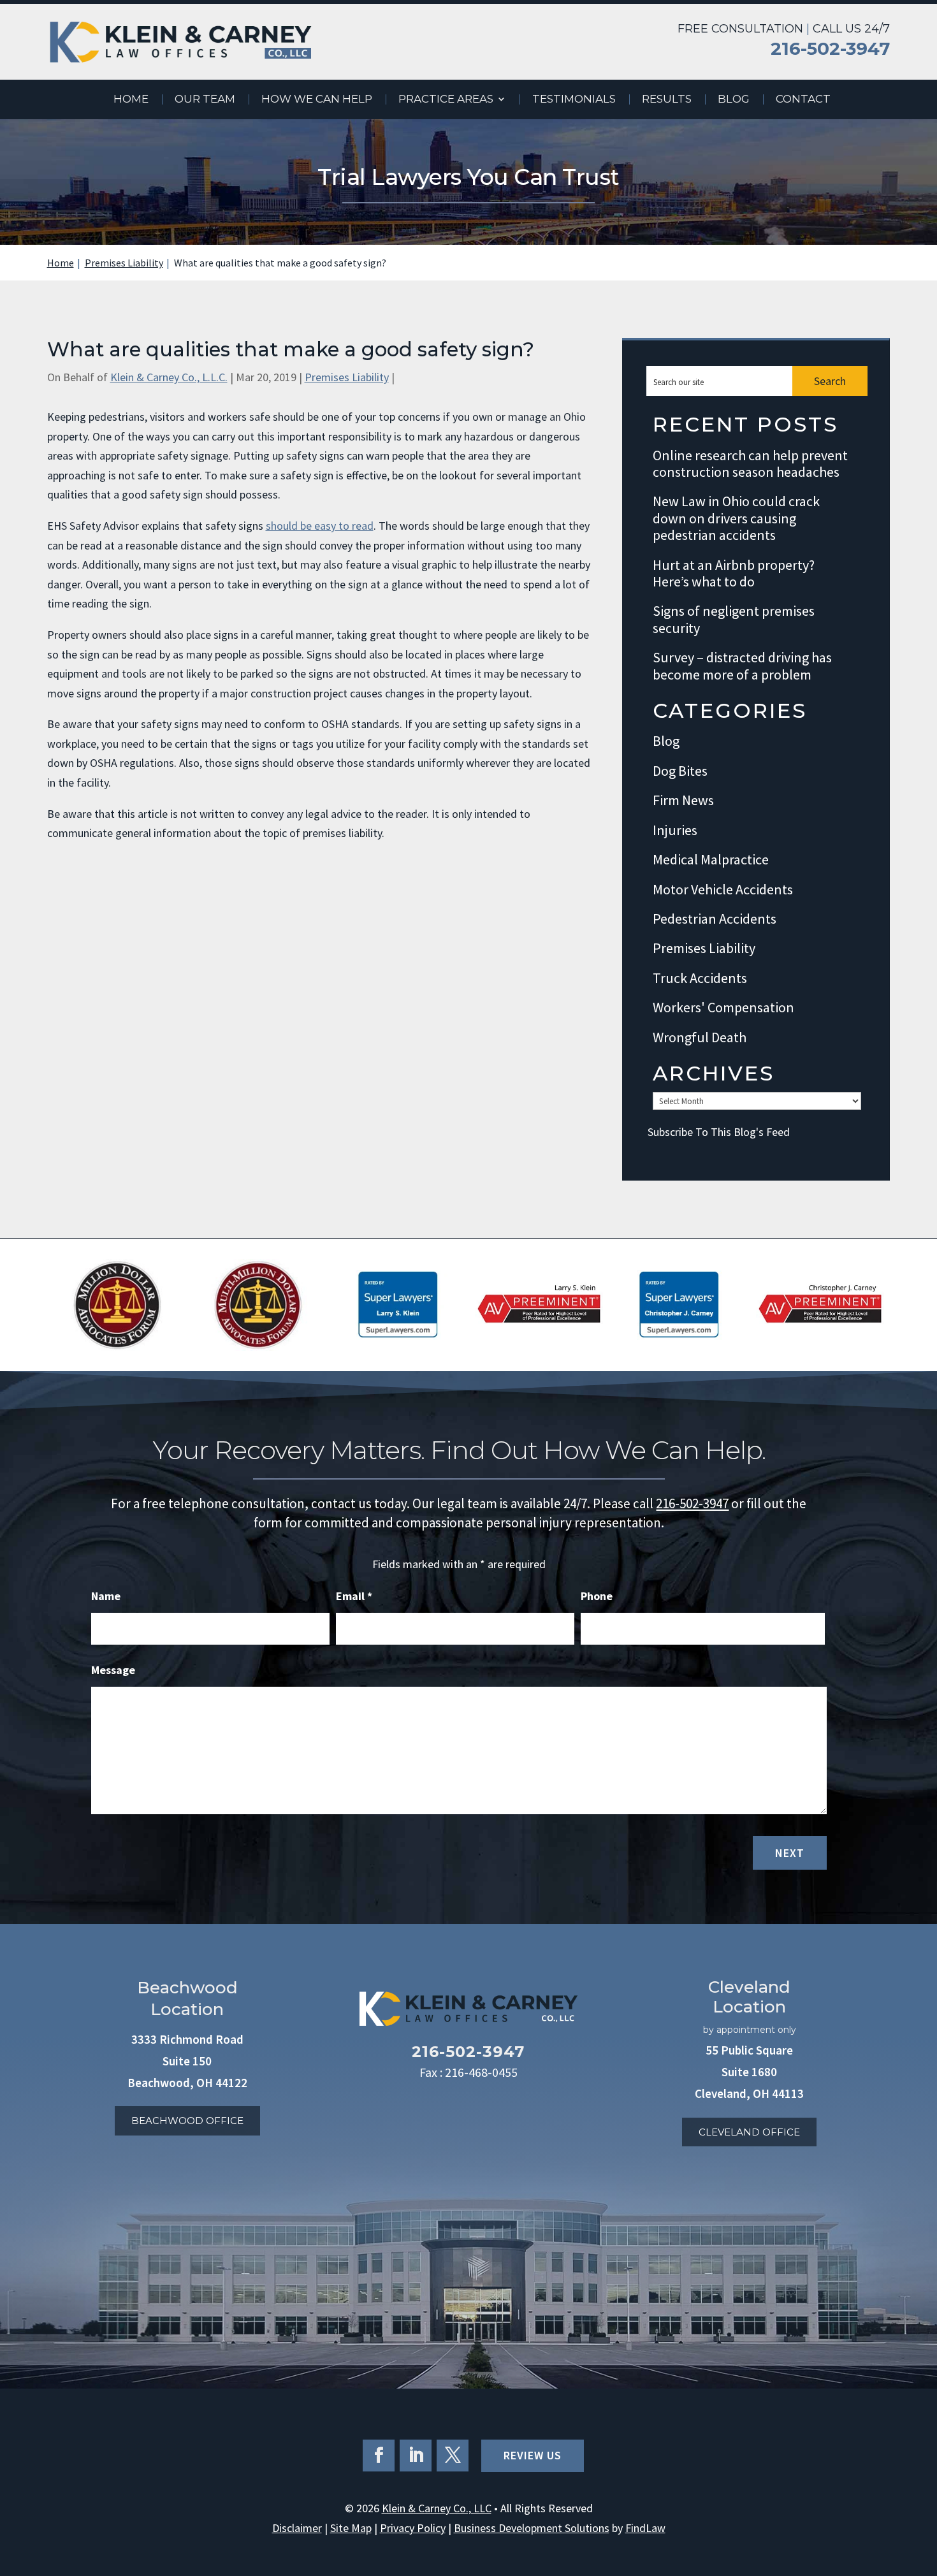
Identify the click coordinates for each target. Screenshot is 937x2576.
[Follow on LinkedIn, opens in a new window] (416, 2456)
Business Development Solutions (532, 2528)
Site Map (351, 2528)
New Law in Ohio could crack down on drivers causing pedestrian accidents (736, 518)
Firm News (683, 800)
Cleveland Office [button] (749, 2132)
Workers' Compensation (723, 1008)
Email (354, 1596)
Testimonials (574, 100)
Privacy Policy (413, 2528)
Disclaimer (297, 2528)
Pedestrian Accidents (715, 919)
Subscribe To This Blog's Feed (719, 1132)
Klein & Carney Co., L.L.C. (169, 377)
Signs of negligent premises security (734, 619)
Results (667, 100)
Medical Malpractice (711, 860)
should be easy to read (320, 526)
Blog (734, 100)
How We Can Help (317, 100)
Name (106, 1596)
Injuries (675, 830)
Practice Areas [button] (446, 100)
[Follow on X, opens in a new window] (453, 2456)
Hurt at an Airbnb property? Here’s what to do (734, 573)
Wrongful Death (700, 1037)
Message (113, 1670)
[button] (924, 2484)
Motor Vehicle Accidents (723, 890)
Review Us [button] (533, 2455)
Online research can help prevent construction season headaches (750, 464)
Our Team (205, 100)
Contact (803, 100)
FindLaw (645, 2528)
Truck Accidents (700, 978)
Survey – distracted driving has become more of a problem (742, 666)
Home (131, 100)
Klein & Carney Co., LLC (437, 2508)
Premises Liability (347, 377)
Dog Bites (680, 771)
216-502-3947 (830, 49)
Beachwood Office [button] (187, 2121)
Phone (597, 1596)
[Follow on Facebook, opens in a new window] (379, 2456)
